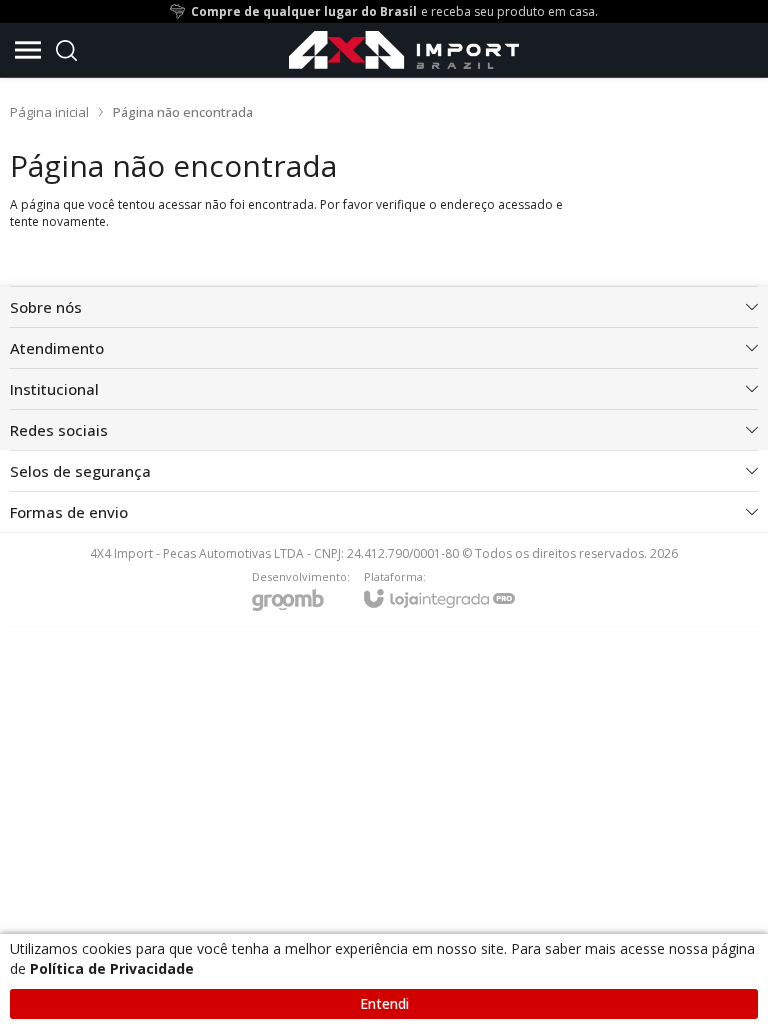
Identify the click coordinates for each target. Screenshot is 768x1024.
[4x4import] (404, 50)
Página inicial (49, 112)
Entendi (384, 1003)
